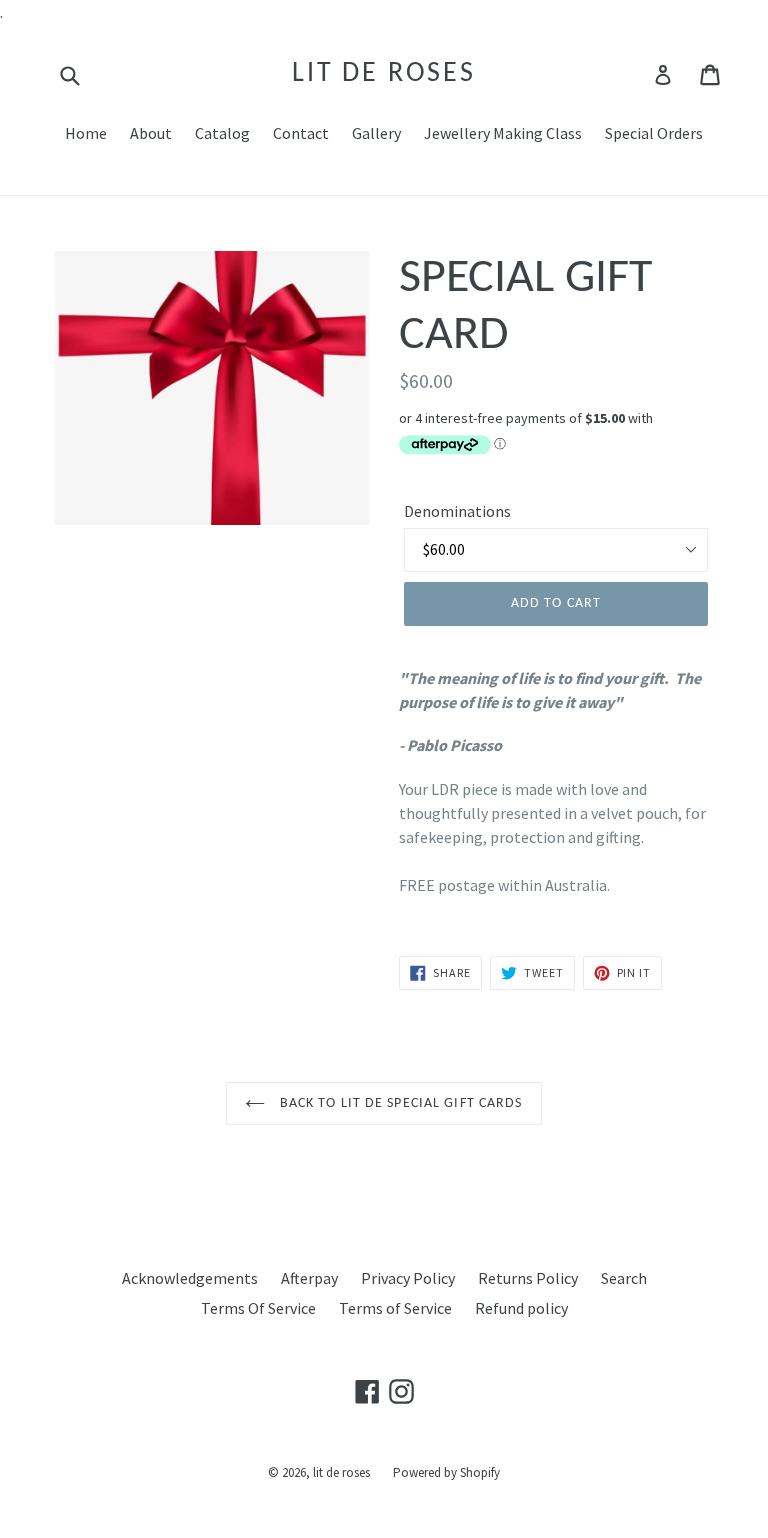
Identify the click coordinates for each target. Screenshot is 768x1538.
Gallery (376, 133)
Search (624, 1278)
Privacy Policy (408, 1278)
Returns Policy (528, 1278)
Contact (301, 133)
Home (86, 133)
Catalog (222, 133)
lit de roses (384, 74)
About (151, 133)
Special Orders (654, 133)
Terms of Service (395, 1308)
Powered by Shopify (446, 1472)
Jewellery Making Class (503, 133)
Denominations (457, 511)
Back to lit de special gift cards (398, 1103)
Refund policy (521, 1308)
